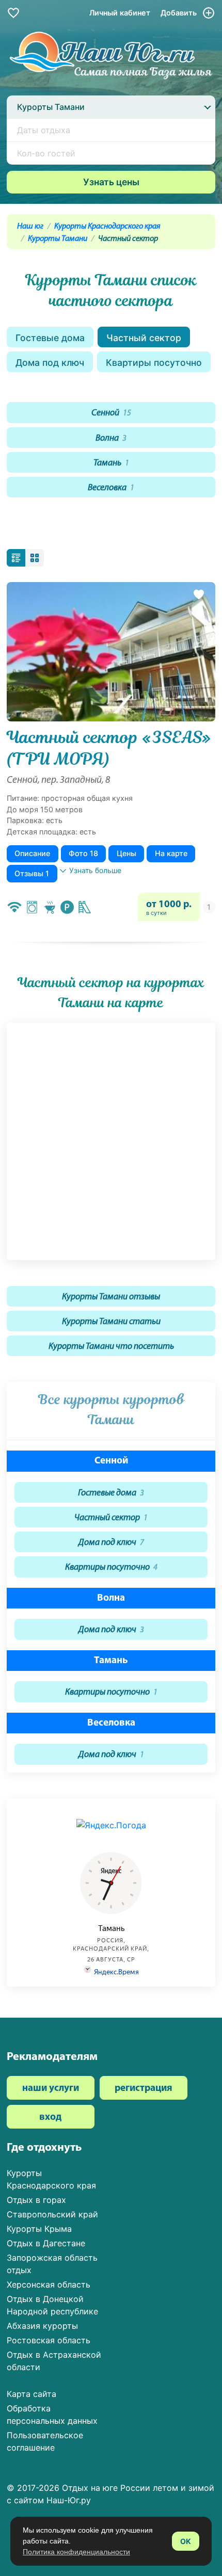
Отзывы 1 (32, 873)
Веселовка (111, 488)
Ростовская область (49, 2340)
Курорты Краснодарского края (107, 227)
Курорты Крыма (39, 2229)
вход (50, 2118)
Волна (111, 438)
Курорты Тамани (58, 239)
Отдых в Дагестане (46, 2243)
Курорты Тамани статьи (111, 1322)
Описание (32, 853)
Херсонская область (49, 2284)
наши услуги (51, 2089)
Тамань (111, 463)
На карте (171, 853)
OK (186, 2541)
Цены (126, 853)
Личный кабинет (120, 13)
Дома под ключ (50, 363)
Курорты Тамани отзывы (111, 1297)
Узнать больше (95, 870)
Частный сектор (144, 338)
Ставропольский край (52, 2214)
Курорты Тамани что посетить (111, 1347)
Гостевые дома (50, 338)
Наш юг (30, 227)
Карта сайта (31, 2394)
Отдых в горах (36, 2200)
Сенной (111, 413)
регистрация (144, 2089)
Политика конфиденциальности (76, 2552)
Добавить (180, 13)
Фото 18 (83, 853)
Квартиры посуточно (154, 363)
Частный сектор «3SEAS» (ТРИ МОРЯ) (109, 748)
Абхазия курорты (42, 2326)
